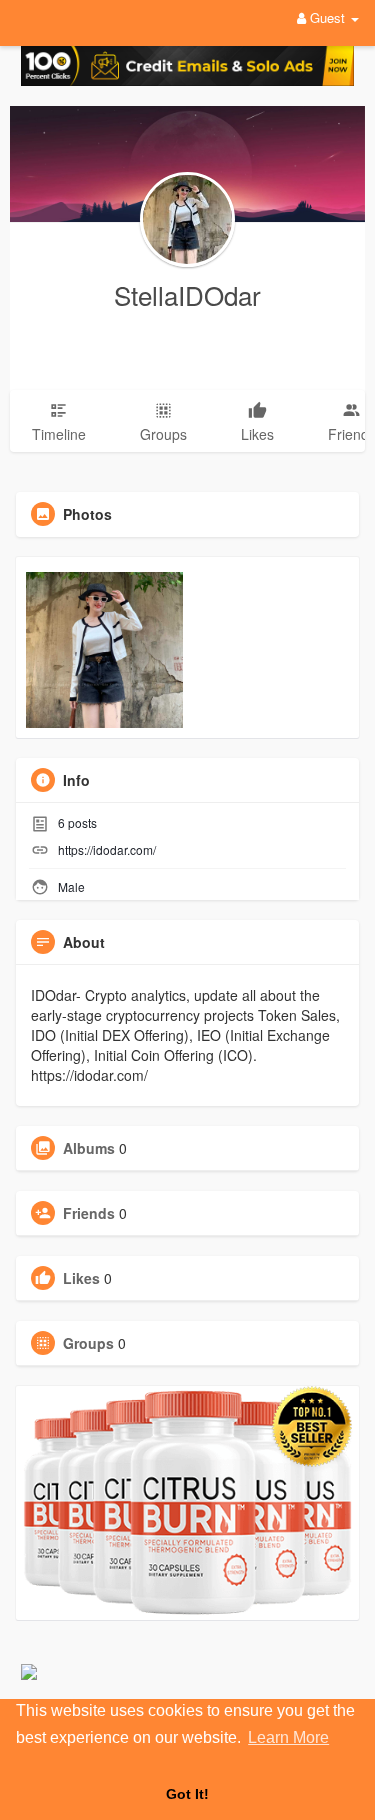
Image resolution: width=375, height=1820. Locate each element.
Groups (88, 1343)
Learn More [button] (288, 1737)
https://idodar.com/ (107, 849)
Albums (89, 1148)
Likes (81, 1278)
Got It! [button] (187, 1794)
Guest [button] (327, 17)
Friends (89, 1213)
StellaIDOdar (187, 294)
